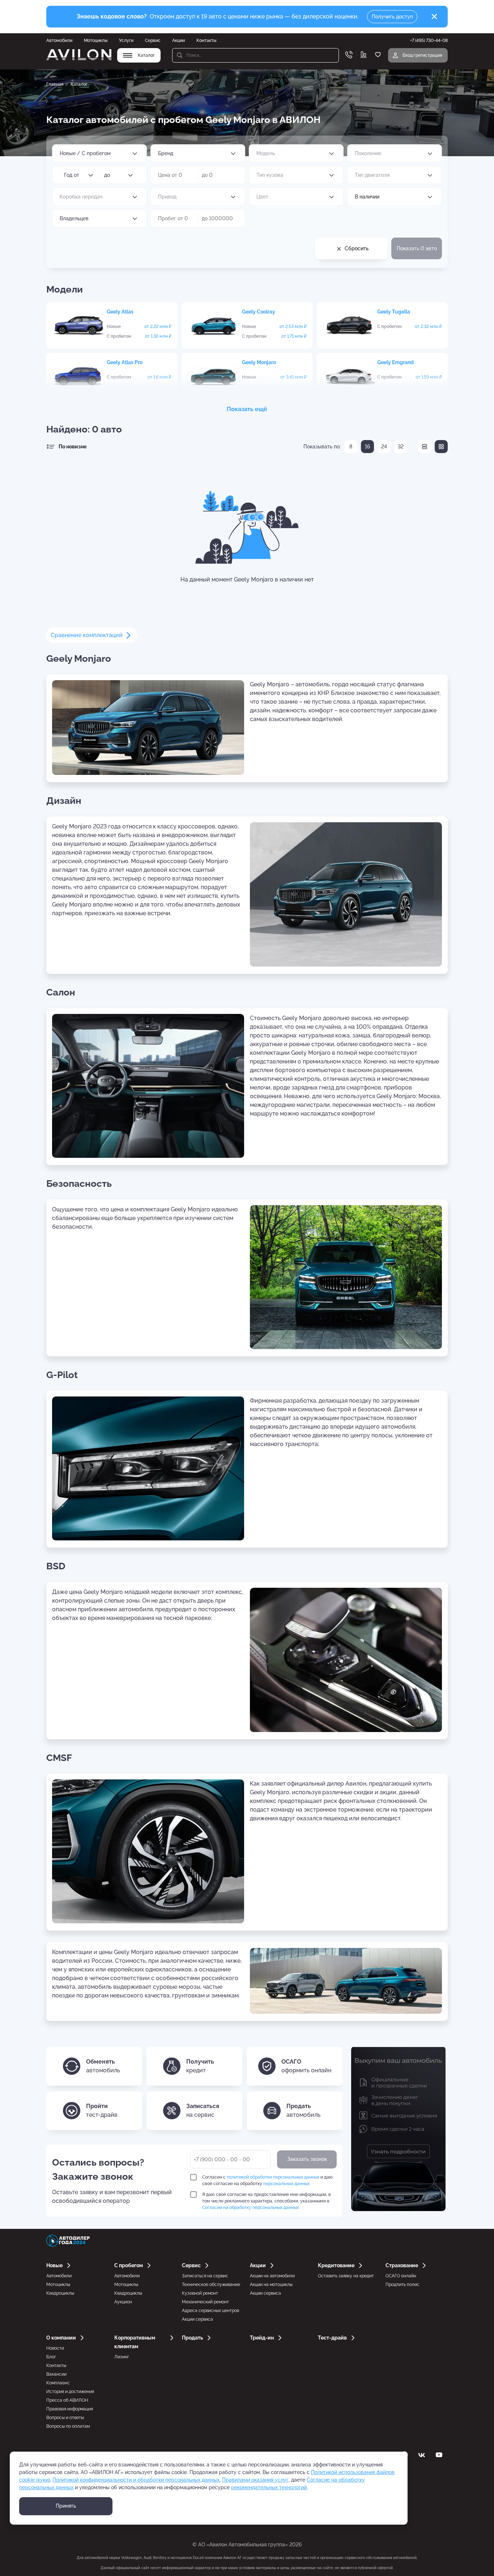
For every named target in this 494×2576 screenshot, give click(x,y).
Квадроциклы (60, 2293)
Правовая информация (70, 2409)
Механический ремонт (205, 2302)
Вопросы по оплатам (68, 2426)
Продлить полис (403, 2285)
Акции (178, 40)
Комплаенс (58, 2383)
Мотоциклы (96, 40)
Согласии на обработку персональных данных (250, 2208)
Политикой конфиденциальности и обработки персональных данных (136, 2480)
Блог (51, 2357)
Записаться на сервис (205, 2276)
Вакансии (56, 2374)
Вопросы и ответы (65, 2418)
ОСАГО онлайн (401, 2276)
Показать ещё (247, 409)
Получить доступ (392, 17)
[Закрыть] (434, 17)
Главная (55, 84)
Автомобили (59, 40)
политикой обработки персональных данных (273, 2177)
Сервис (153, 40)
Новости (55, 2348)
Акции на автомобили (272, 2276)
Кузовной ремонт (200, 2293)
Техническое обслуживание (211, 2285)
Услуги (126, 40)
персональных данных (286, 2184)
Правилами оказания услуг (255, 2480)
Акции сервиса (197, 2319)
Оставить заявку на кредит (346, 2276)
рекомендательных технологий (269, 2487)
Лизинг (122, 2357)
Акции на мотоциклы (271, 2285)
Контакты (206, 40)
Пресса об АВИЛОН (67, 2400)
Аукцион (123, 2302)
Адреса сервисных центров (210, 2311)
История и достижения (70, 2392)
